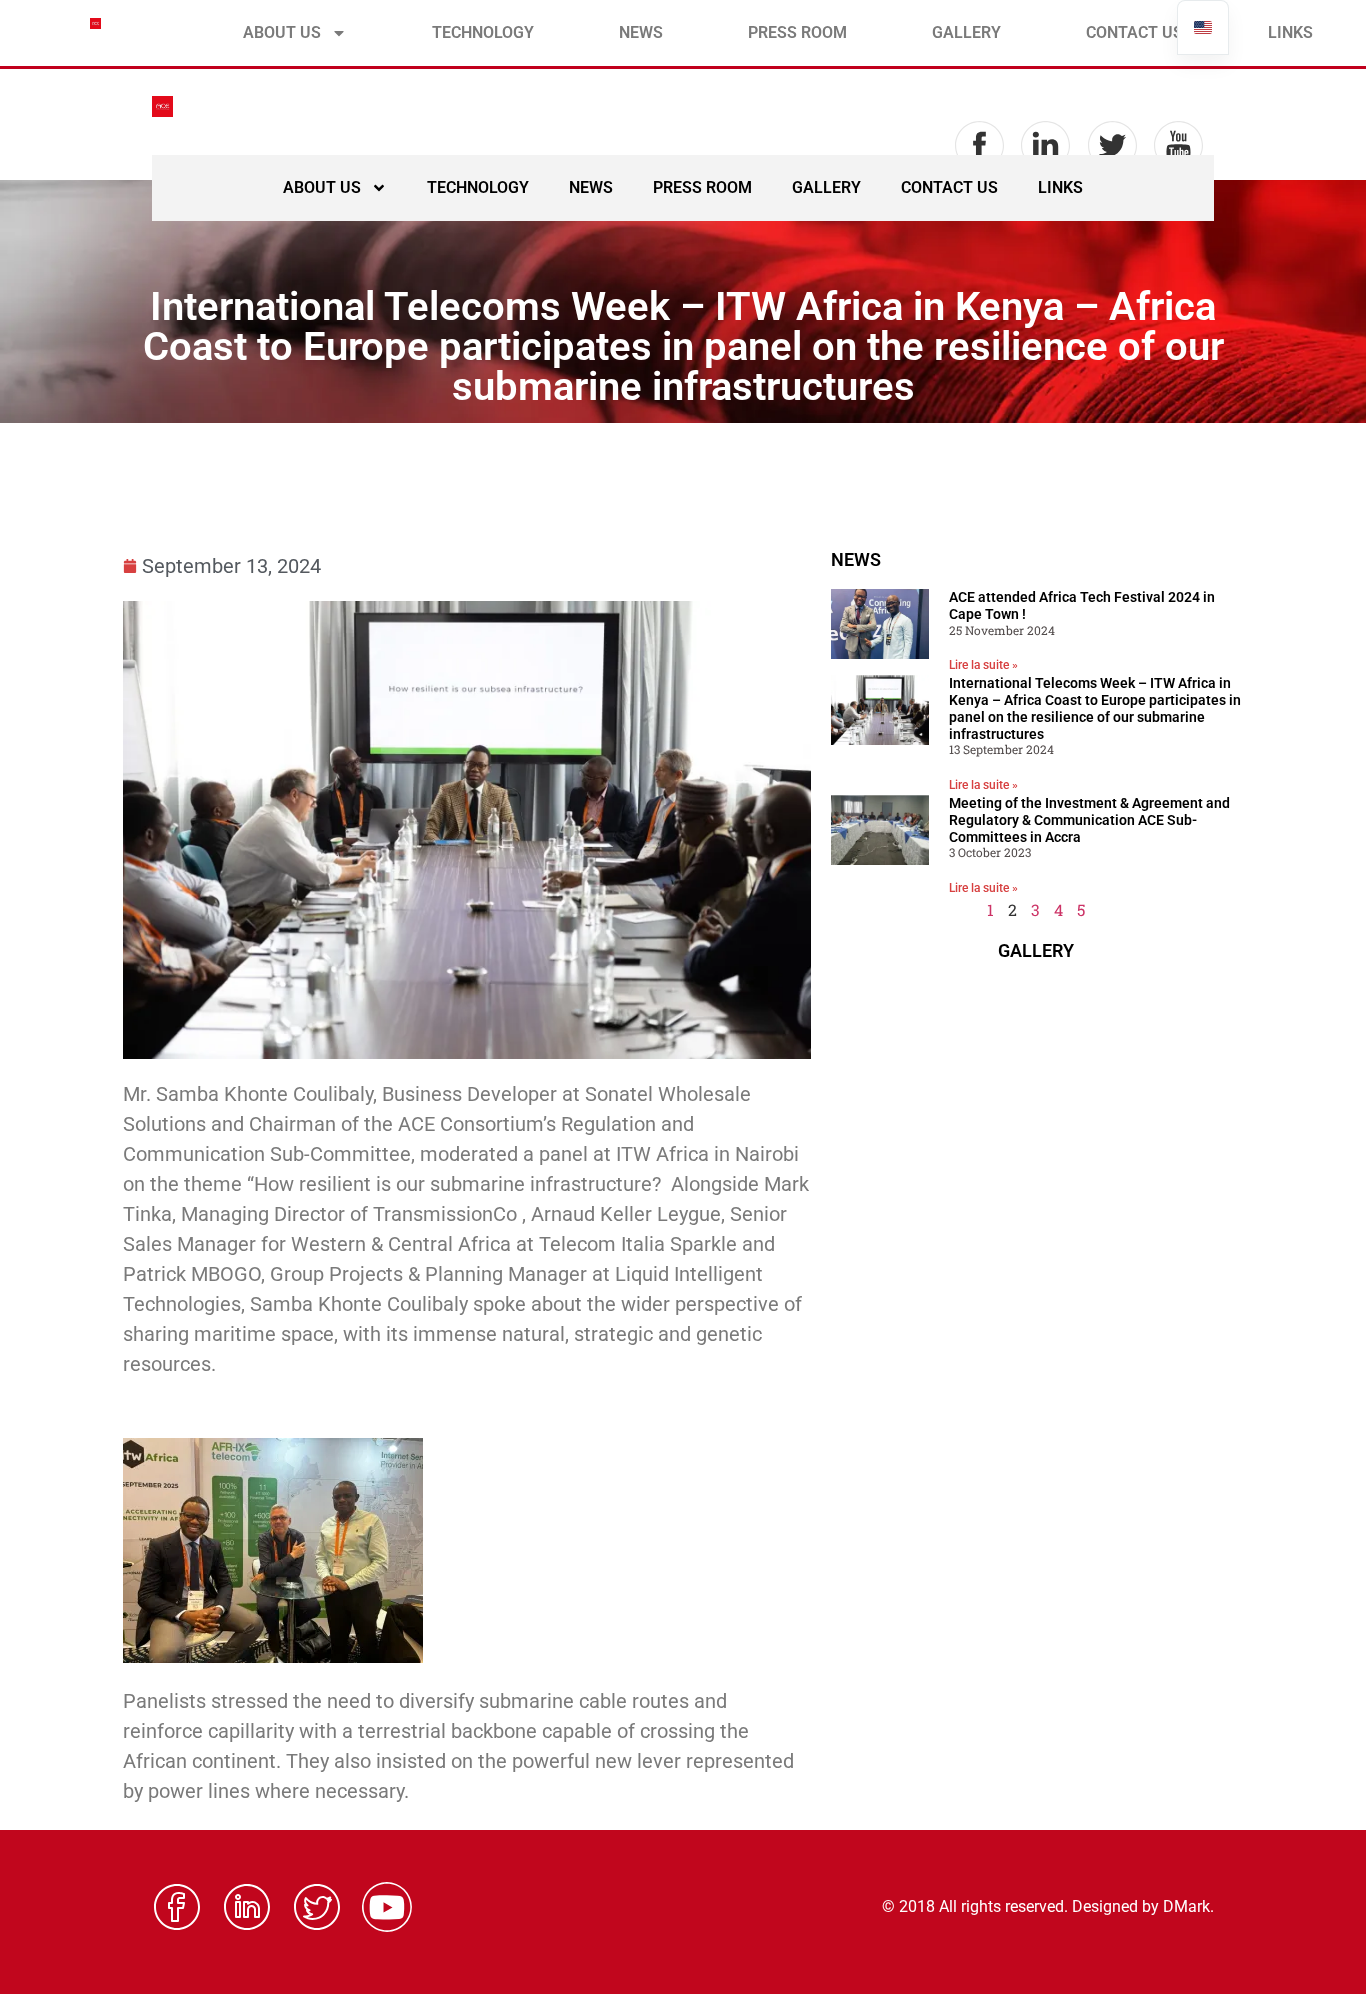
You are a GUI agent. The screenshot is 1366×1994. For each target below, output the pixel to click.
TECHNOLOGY (483, 32)
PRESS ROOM (797, 32)
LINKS (1290, 32)
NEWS (641, 32)
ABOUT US (282, 32)
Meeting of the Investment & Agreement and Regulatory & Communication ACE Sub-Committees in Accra (1089, 820)
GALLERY (966, 32)
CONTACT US (1134, 32)
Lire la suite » (983, 665)
